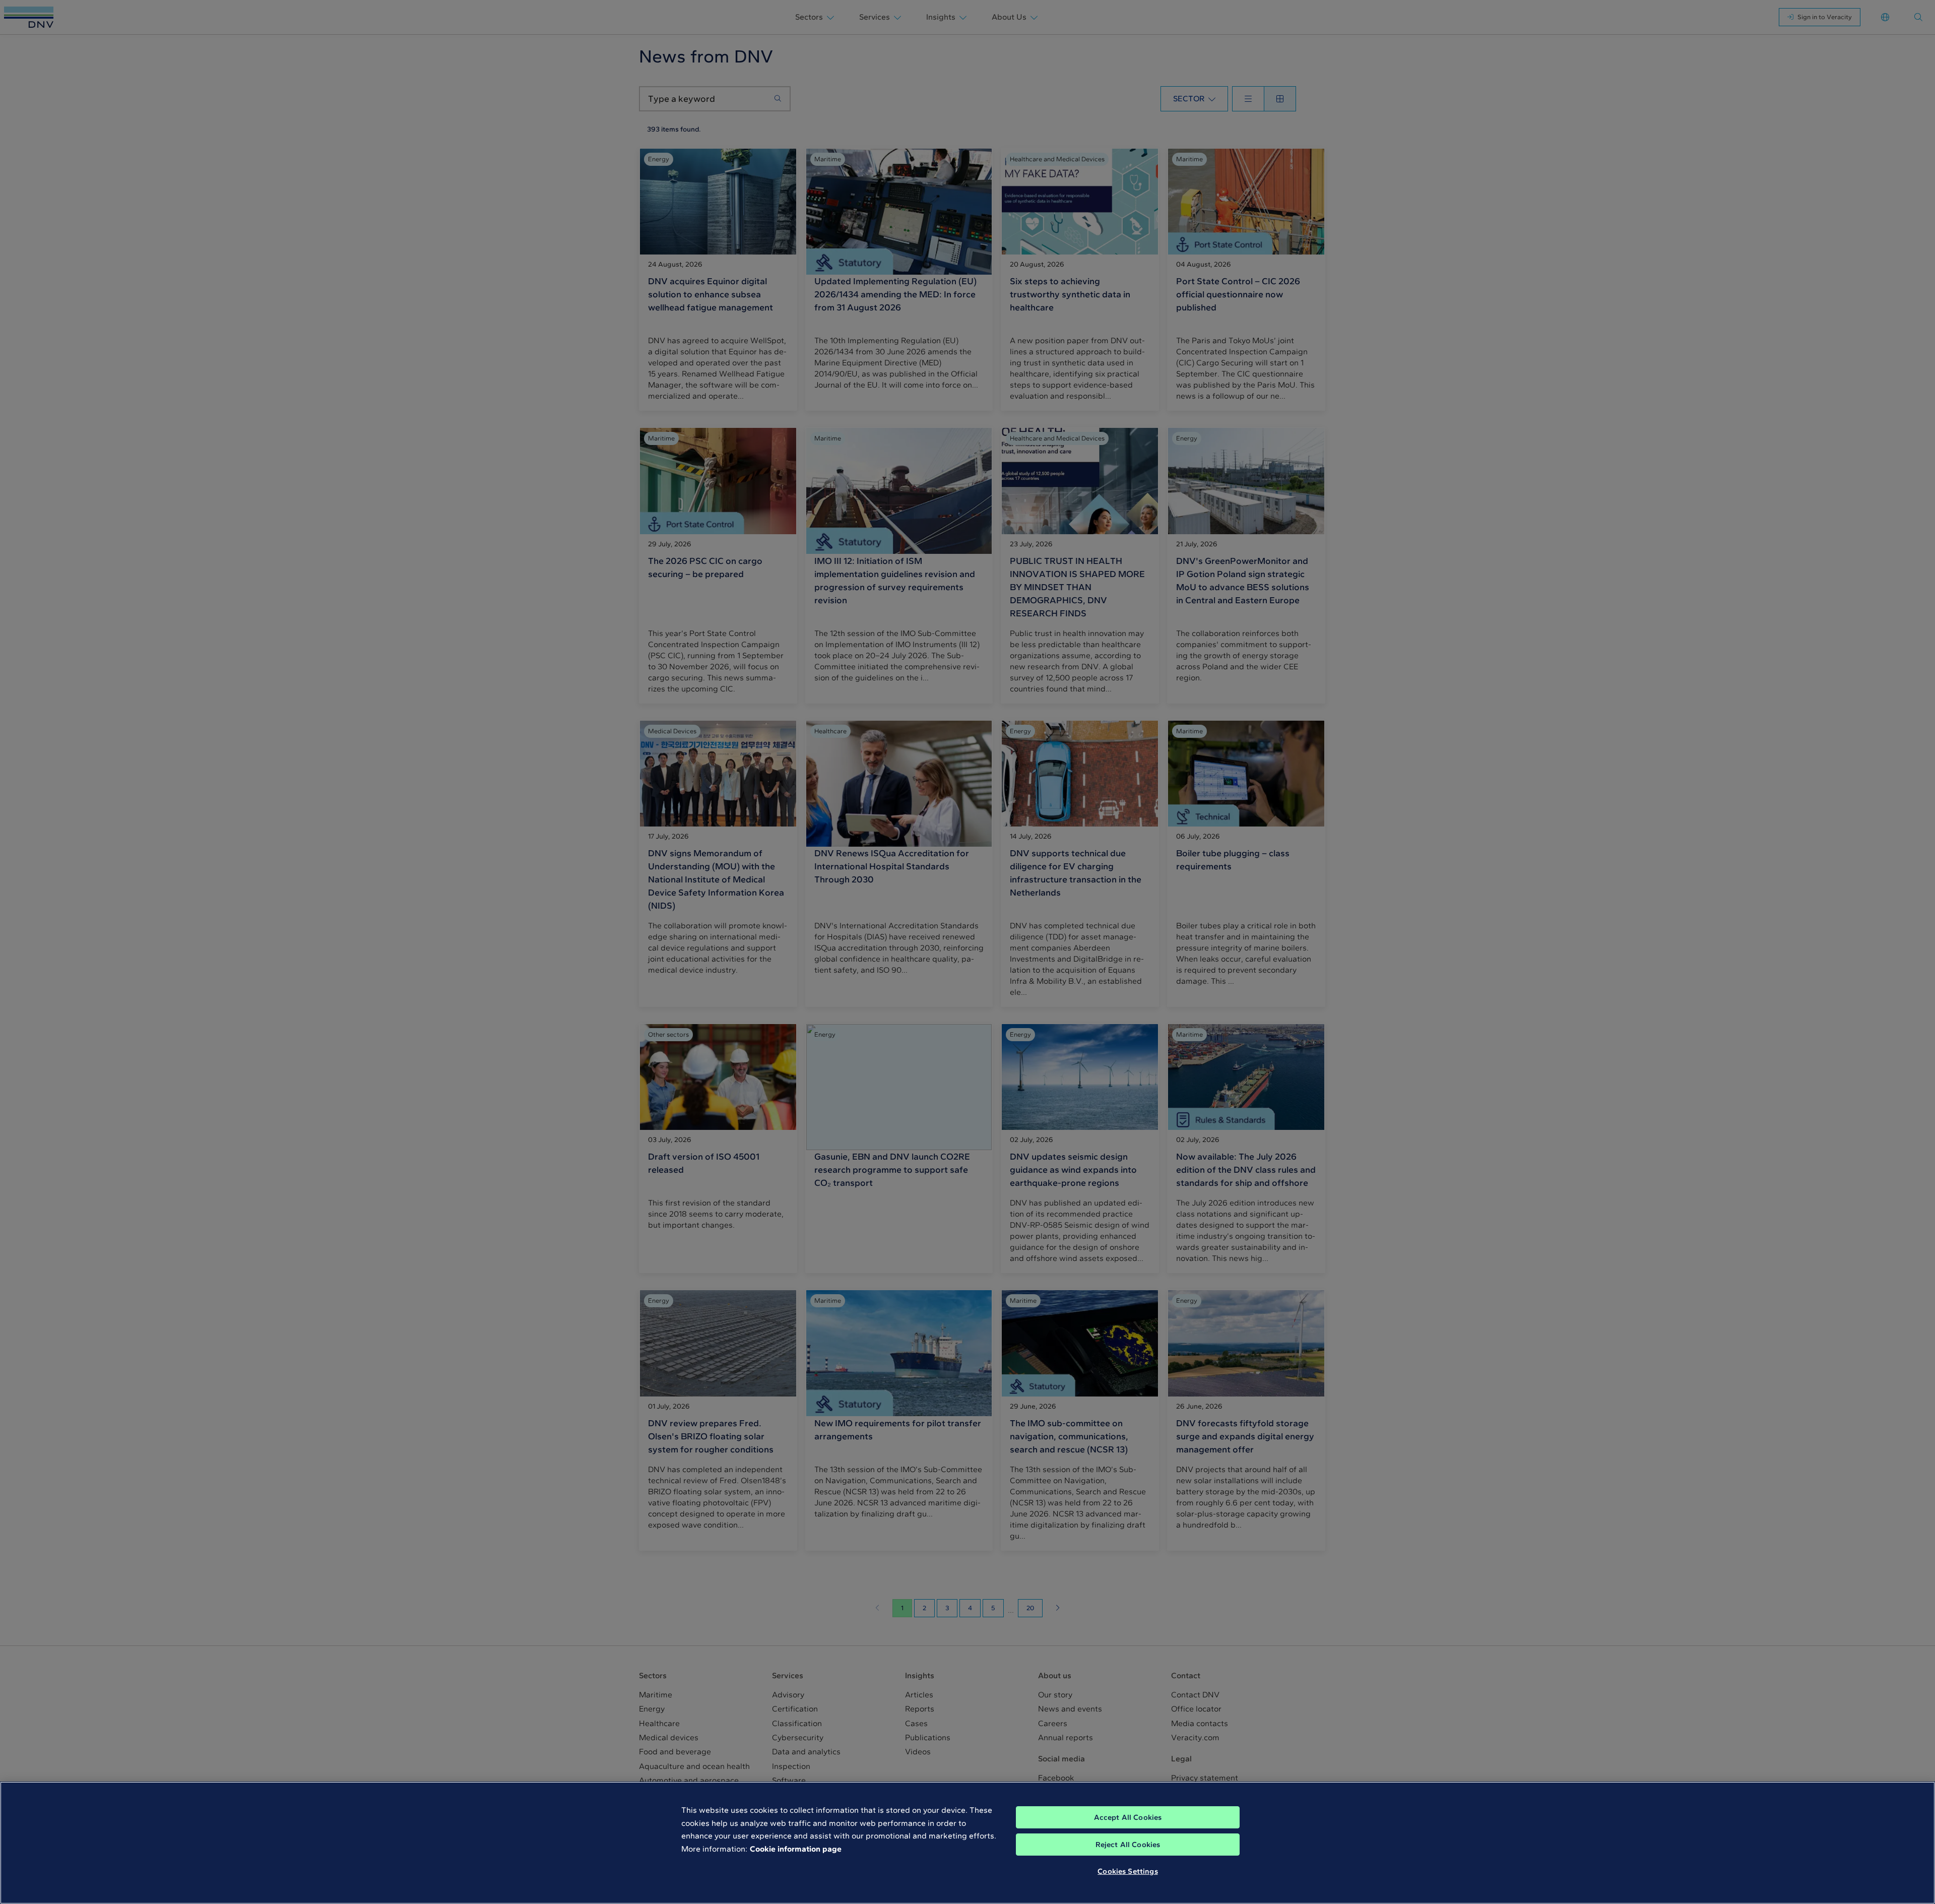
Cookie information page (796, 1849)
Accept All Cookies (1128, 1817)
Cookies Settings (1127, 1871)
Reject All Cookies (1128, 1845)
